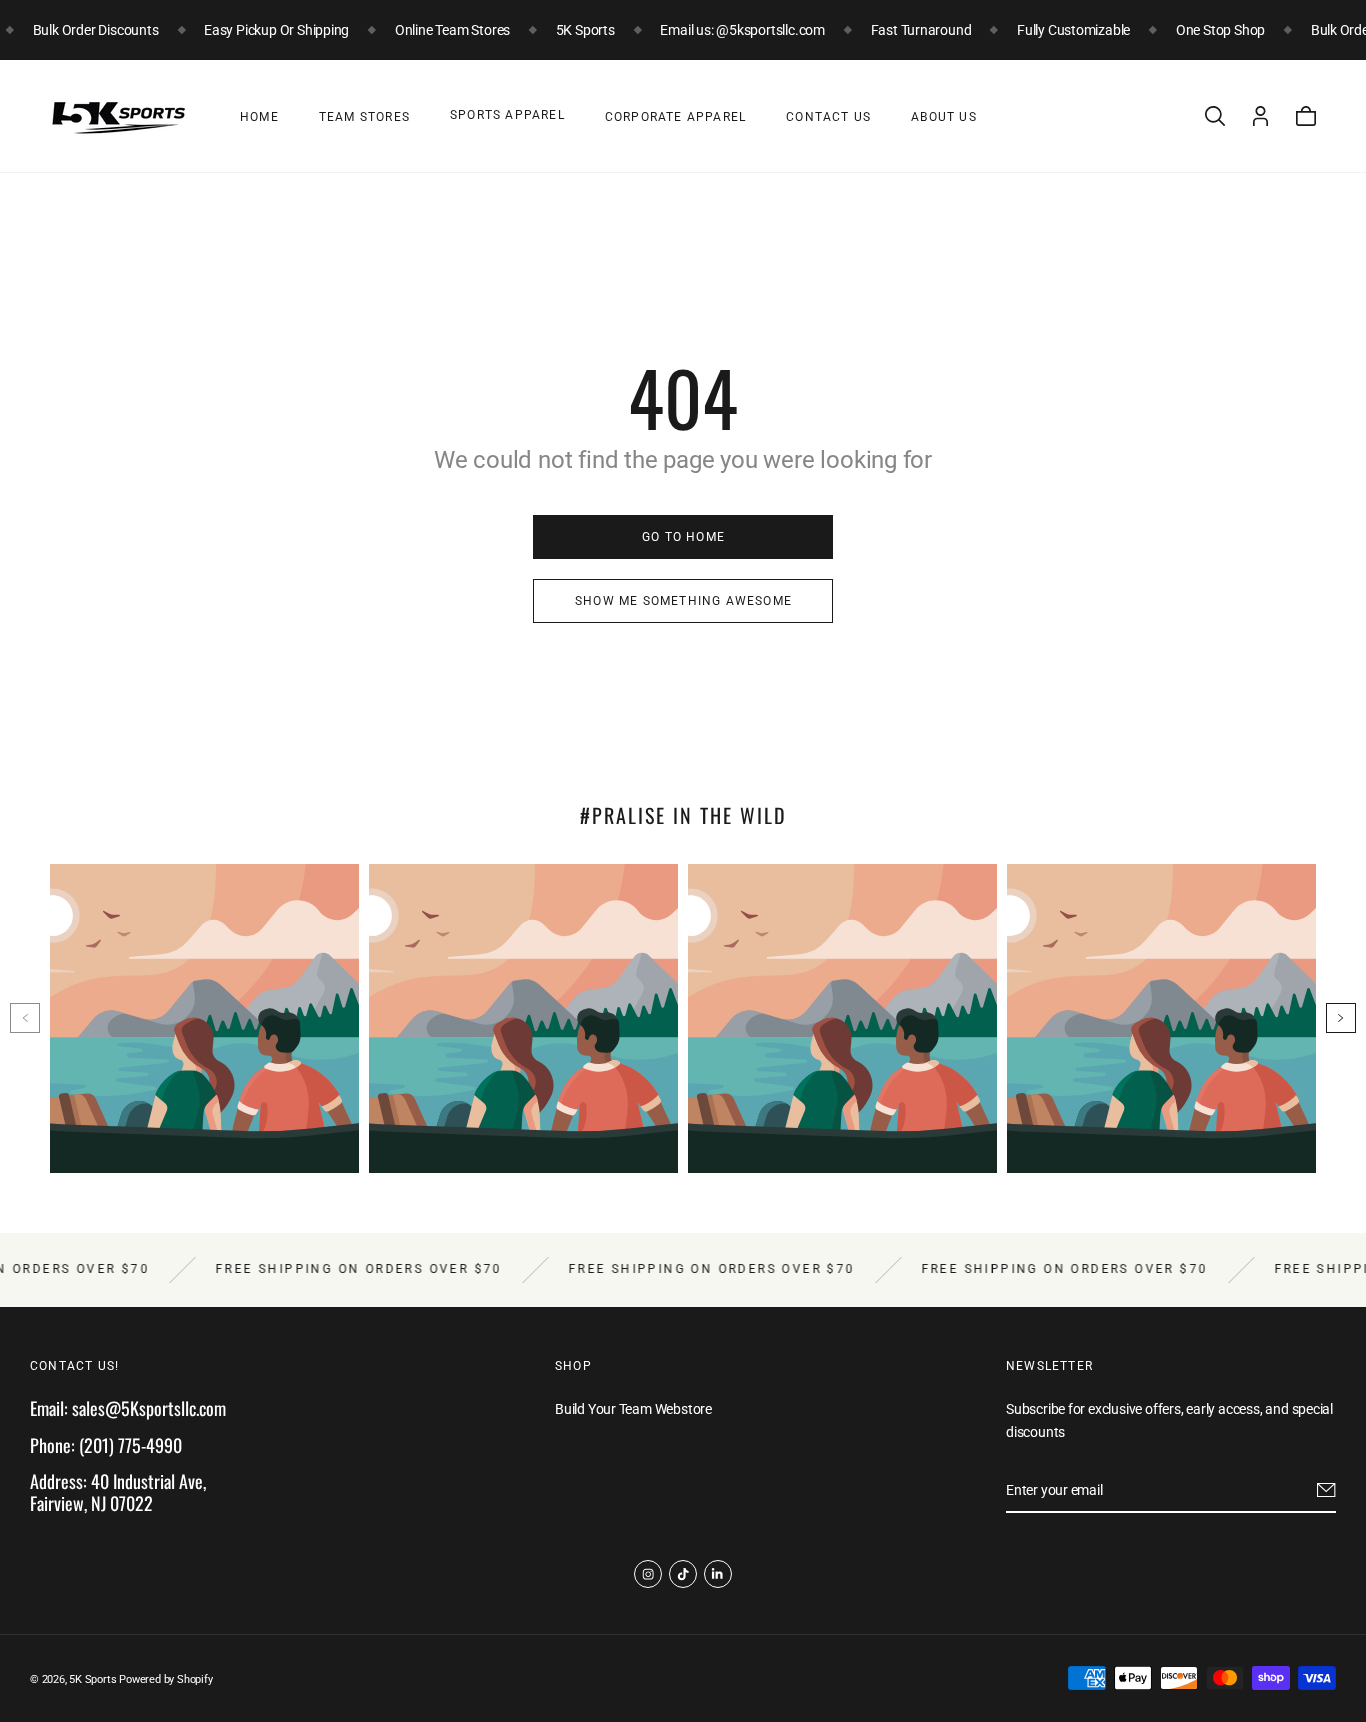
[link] (683, 537)
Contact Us (828, 117)
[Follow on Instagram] (648, 1574)
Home (259, 117)
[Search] (1215, 116)
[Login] (1260, 116)
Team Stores (364, 117)
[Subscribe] (1326, 1490)
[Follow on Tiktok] (683, 1574)
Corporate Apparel (675, 117)
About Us (944, 117)
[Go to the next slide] (1341, 1018)
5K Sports (92, 1679)
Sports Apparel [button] (507, 115)
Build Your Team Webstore (633, 1409)
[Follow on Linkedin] (718, 1574)
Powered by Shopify (165, 1679)
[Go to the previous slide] (25, 1018)
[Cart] (1306, 116)
